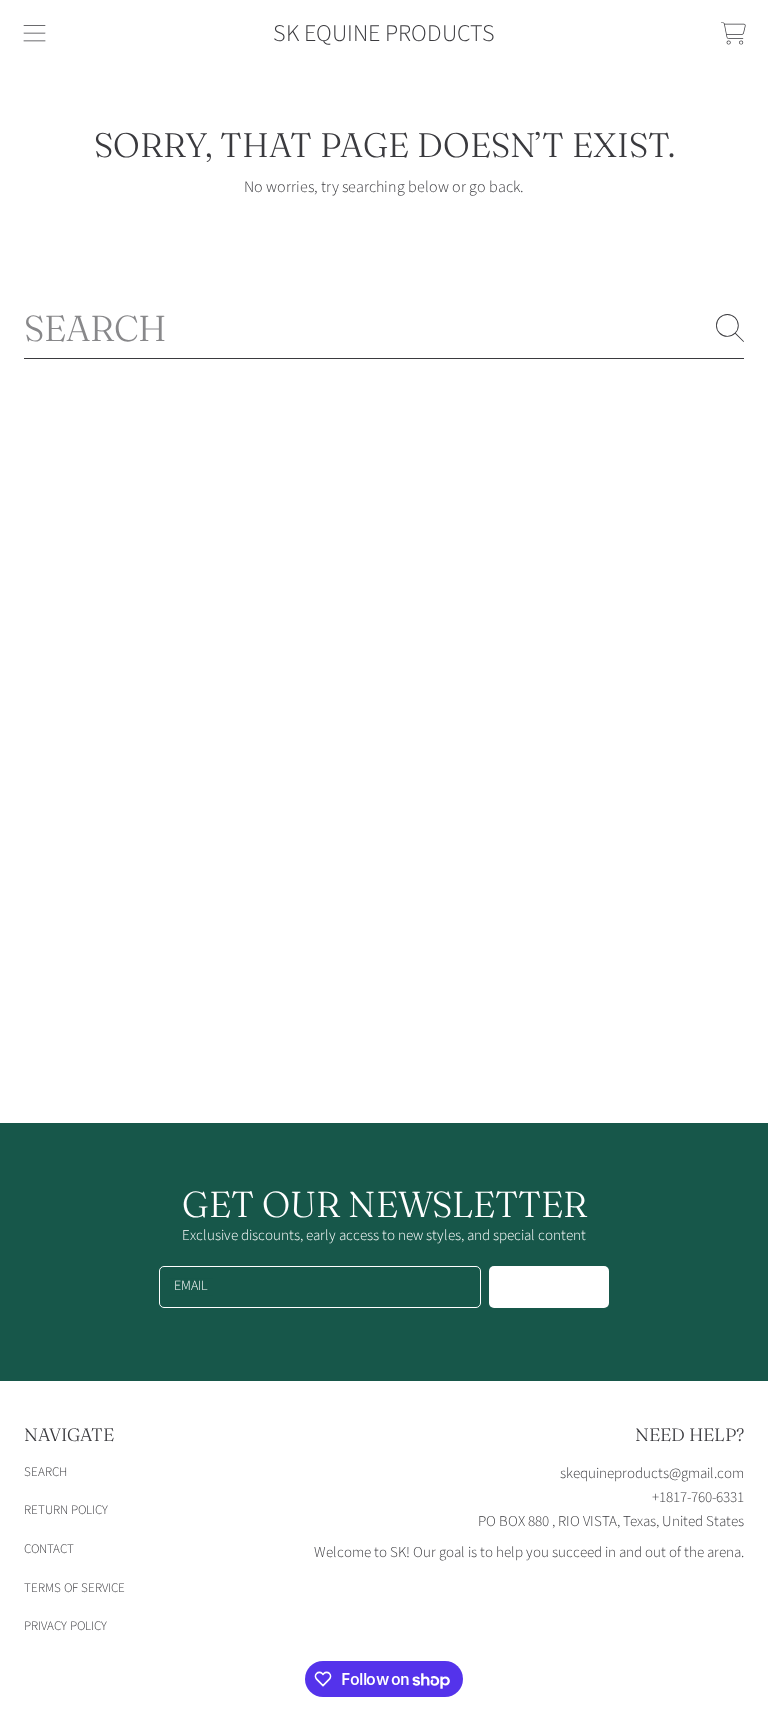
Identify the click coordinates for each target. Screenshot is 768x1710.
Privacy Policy (65, 1626)
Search (45, 1472)
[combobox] (384, 328)
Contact (49, 1549)
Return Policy (66, 1510)
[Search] (730, 328)
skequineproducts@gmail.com (652, 1473)
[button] (35, 34)
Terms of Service (74, 1588)
